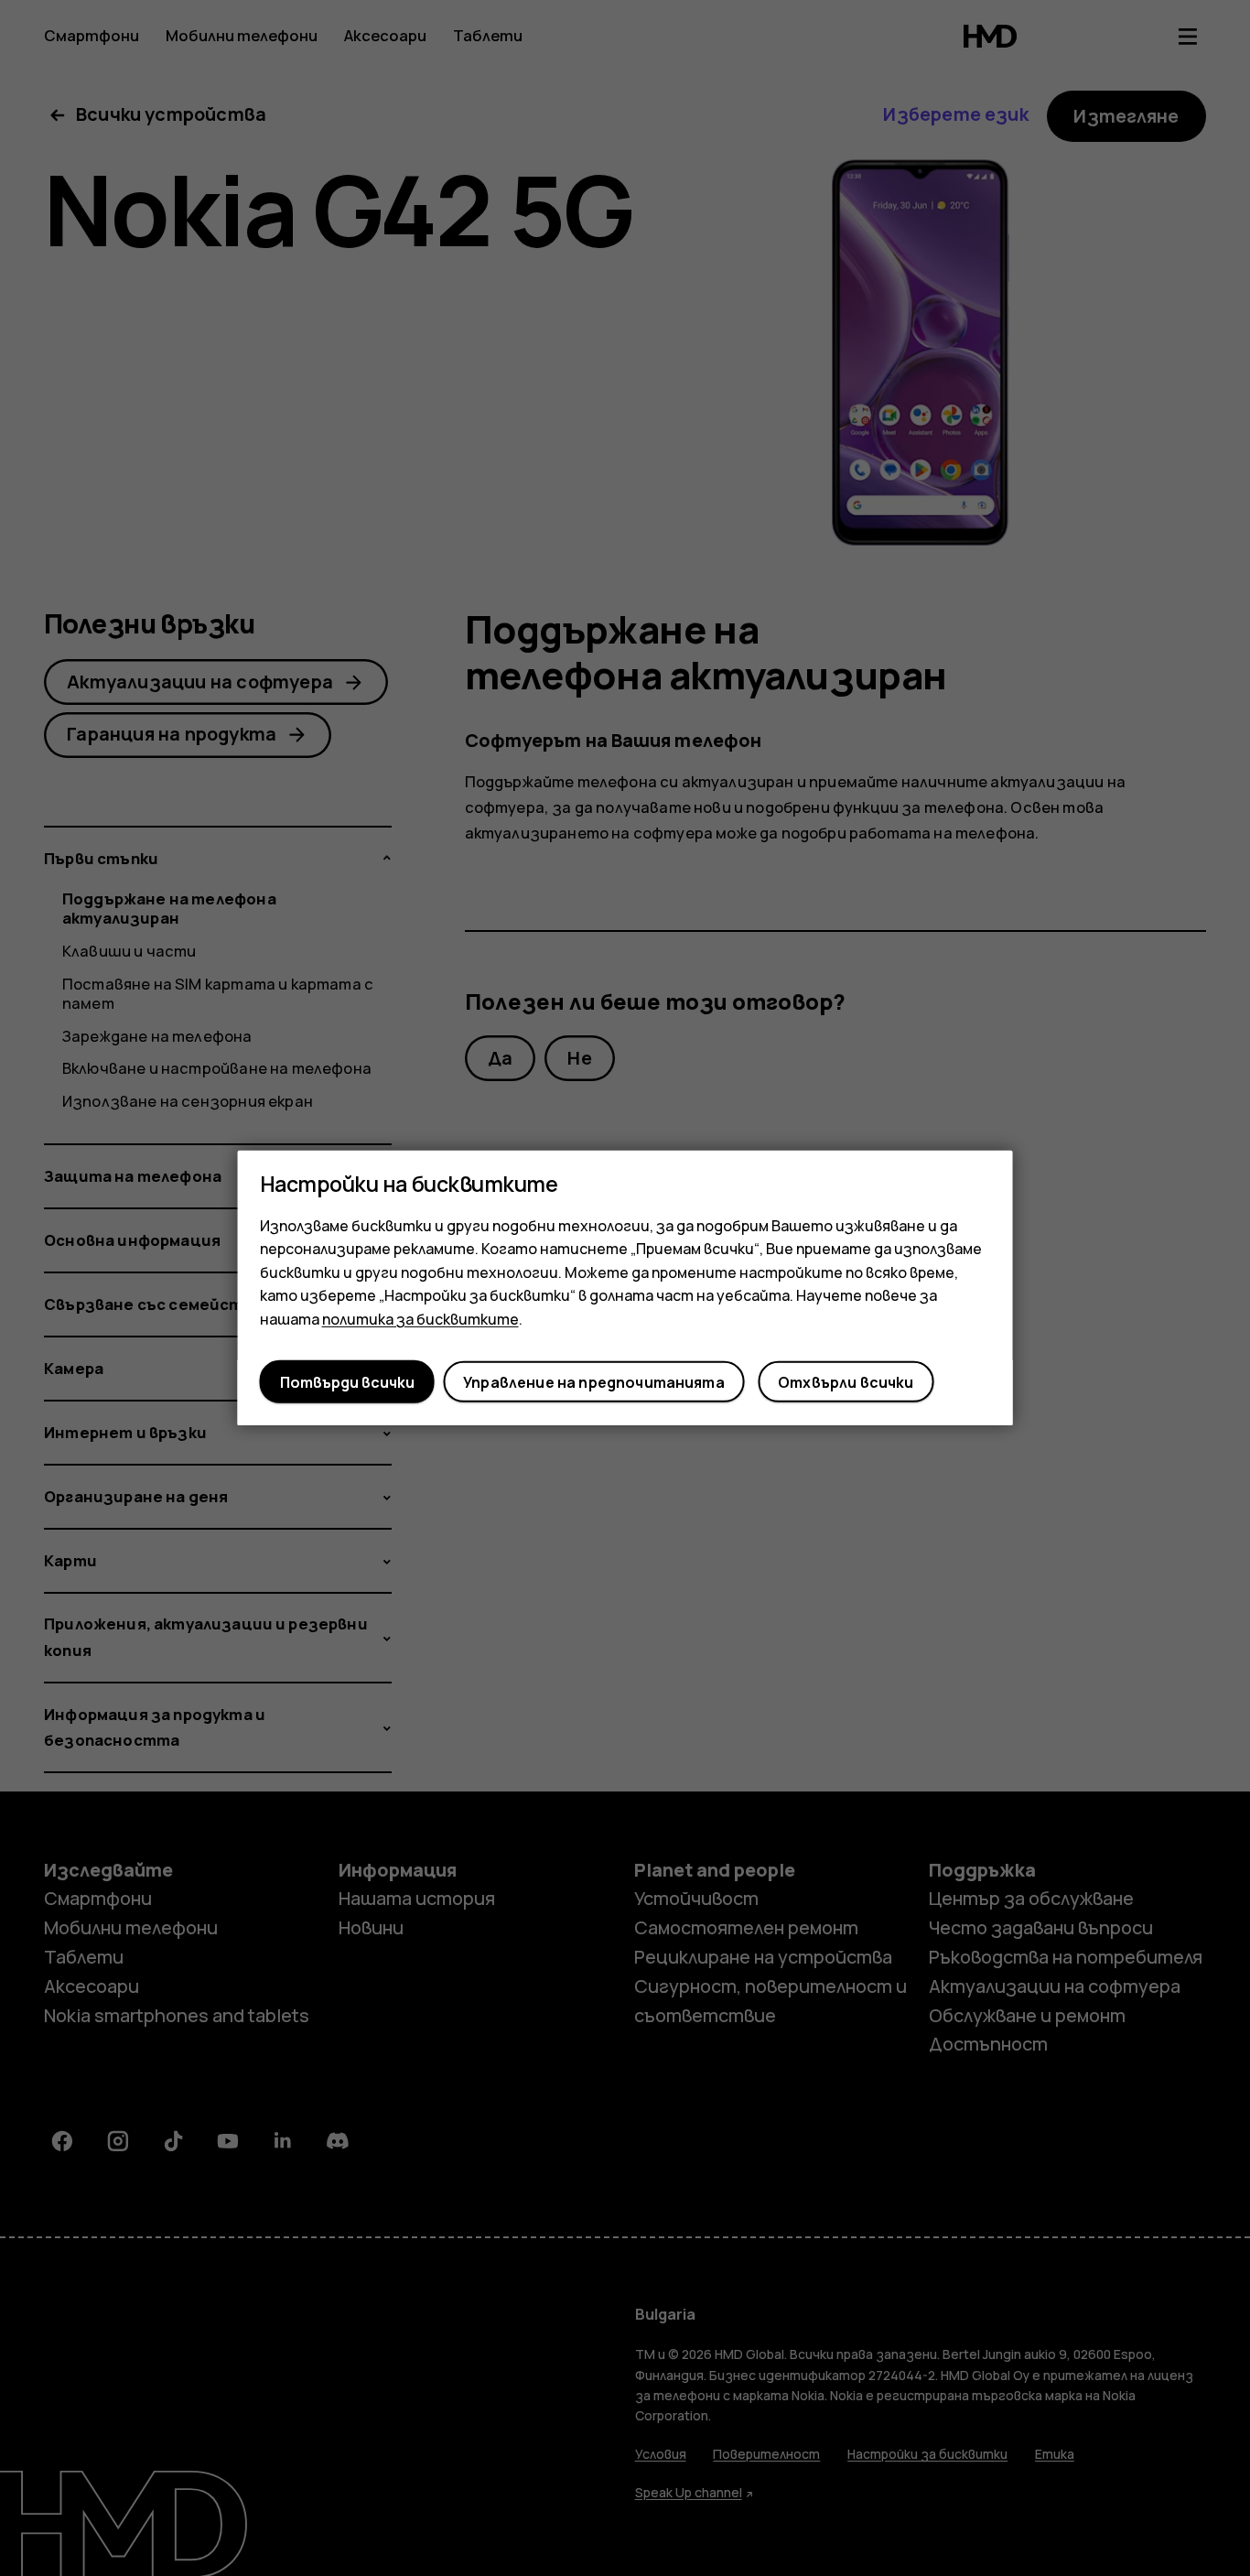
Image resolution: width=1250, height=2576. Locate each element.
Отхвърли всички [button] (846, 1382)
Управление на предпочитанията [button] (594, 1382)
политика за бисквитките (420, 1319)
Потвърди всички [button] (347, 1382)
